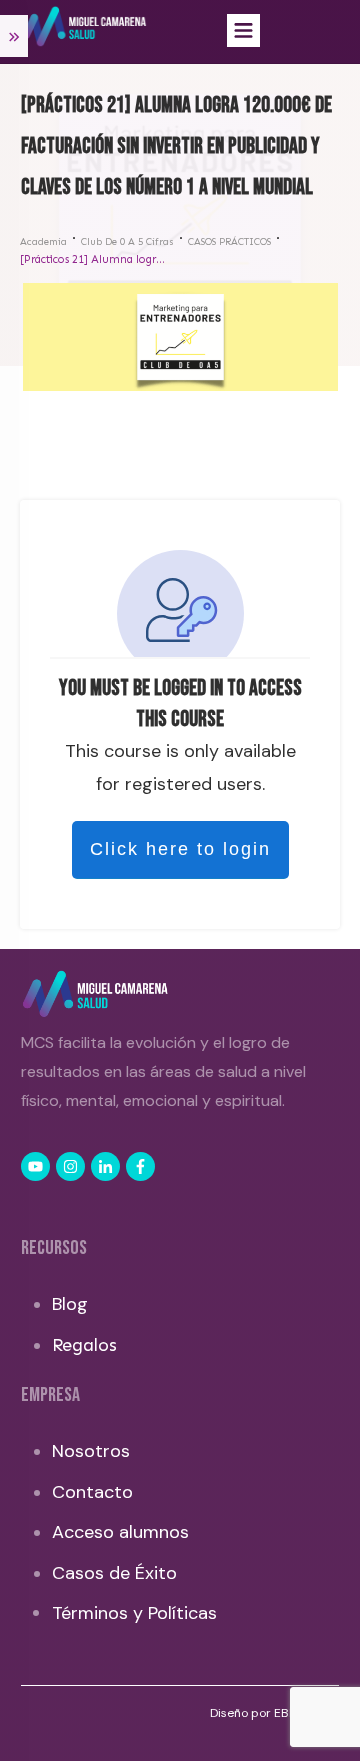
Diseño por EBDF (258, 1713)
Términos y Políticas (134, 1613)
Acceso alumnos (120, 1532)
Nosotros (91, 1451)
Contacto (92, 1492)
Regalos (84, 1345)
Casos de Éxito (114, 1573)
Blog (70, 1304)
